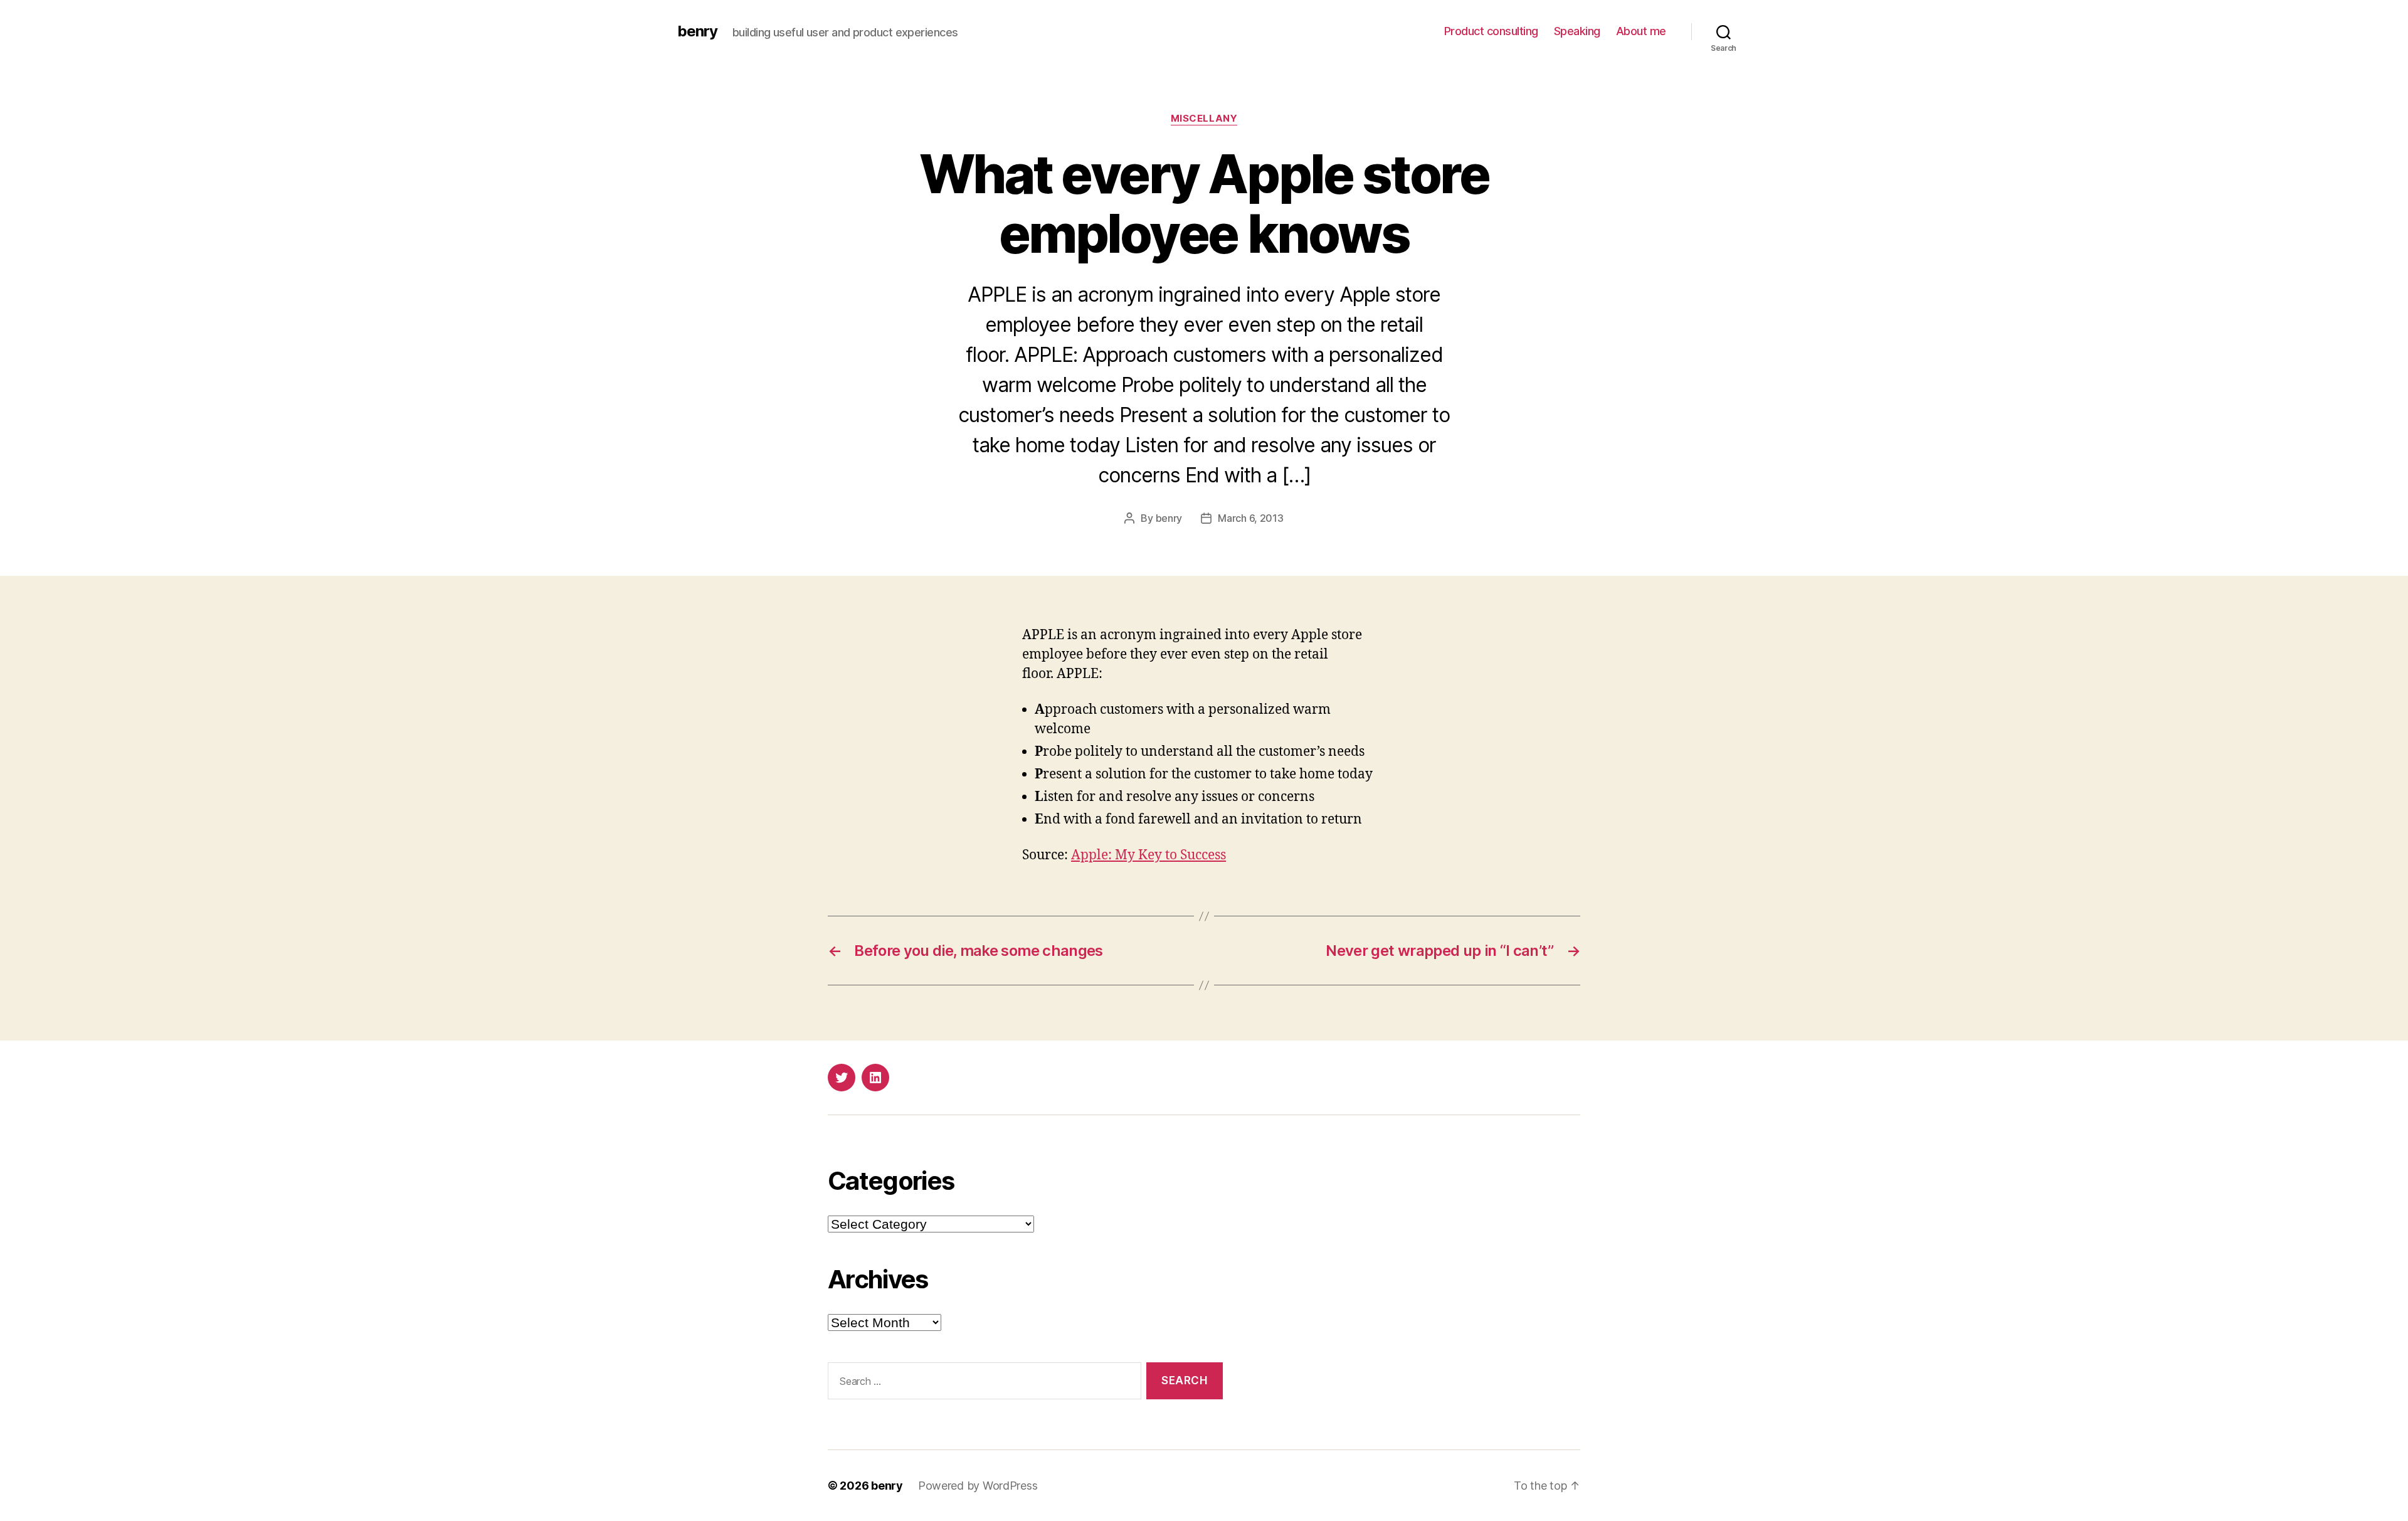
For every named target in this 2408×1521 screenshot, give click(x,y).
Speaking (1577, 31)
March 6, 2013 (1251, 518)
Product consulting (1491, 31)
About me (1641, 31)
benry (697, 31)
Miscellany (1204, 119)
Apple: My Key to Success (1149, 855)
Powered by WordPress (978, 1486)
